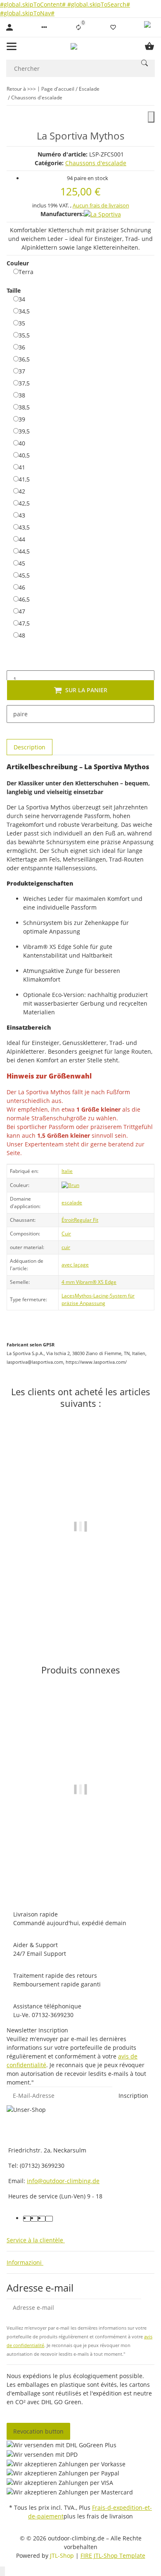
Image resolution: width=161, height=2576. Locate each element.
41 (22, 467)
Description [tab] (30, 747)
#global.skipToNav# (27, 13)
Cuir (66, 1234)
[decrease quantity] (13, 662)
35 (22, 323)
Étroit (68, 1220)
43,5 (24, 527)
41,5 (24, 479)
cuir (66, 1247)
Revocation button (38, 2431)
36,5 (24, 359)
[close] (151, 117)
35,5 (24, 335)
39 (22, 419)
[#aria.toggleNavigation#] (12, 46)
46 (22, 587)
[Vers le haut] (2, 2571)
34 (22, 299)
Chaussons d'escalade (96, 163)
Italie (67, 1171)
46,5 (24, 599)
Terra (26, 272)
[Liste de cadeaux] (113, 27)
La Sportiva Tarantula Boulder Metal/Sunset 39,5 (81, 1599)
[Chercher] (144, 63)
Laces (68, 1296)
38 (22, 395)
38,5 (24, 407)
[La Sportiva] (102, 214)
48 (22, 635)
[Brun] (70, 1185)
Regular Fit (86, 1220)
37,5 (24, 383)
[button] (44, 27)
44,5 (24, 551)
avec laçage (75, 1265)
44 (22, 539)
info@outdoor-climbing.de (63, 2181)
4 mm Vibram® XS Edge (89, 1282)
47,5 (24, 623)
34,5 (24, 311)
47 (22, 611)
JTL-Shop (63, 2556)
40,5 (24, 455)
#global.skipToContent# (34, 4)
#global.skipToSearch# (99, 4)
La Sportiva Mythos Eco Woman (81, 1865)
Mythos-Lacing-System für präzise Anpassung (98, 1299)
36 (22, 347)
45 (22, 563)
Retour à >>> (21, 89)
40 (22, 443)
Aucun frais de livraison (101, 205)
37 (22, 371)
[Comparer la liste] (78, 27)
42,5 (24, 503)
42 (22, 491)
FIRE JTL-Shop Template (113, 2556)
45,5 (24, 575)
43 (22, 515)
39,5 (24, 431)
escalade (72, 1203)
